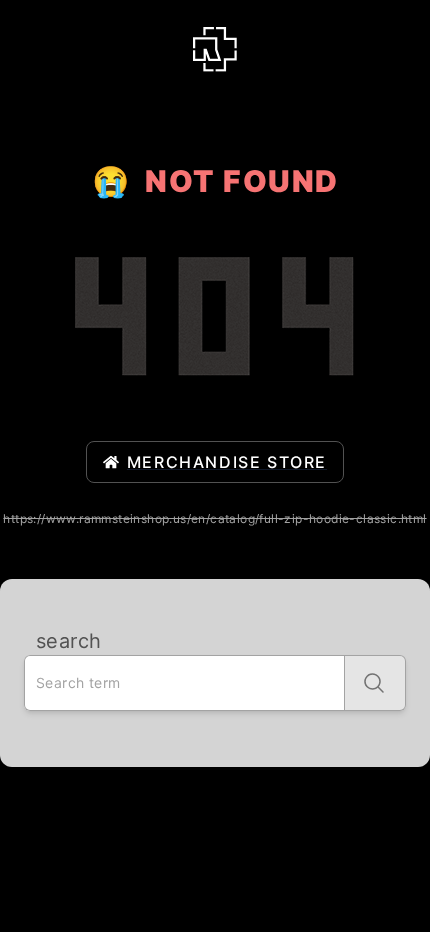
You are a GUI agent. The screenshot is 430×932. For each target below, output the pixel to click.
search (68, 641)
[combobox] (184, 683)
